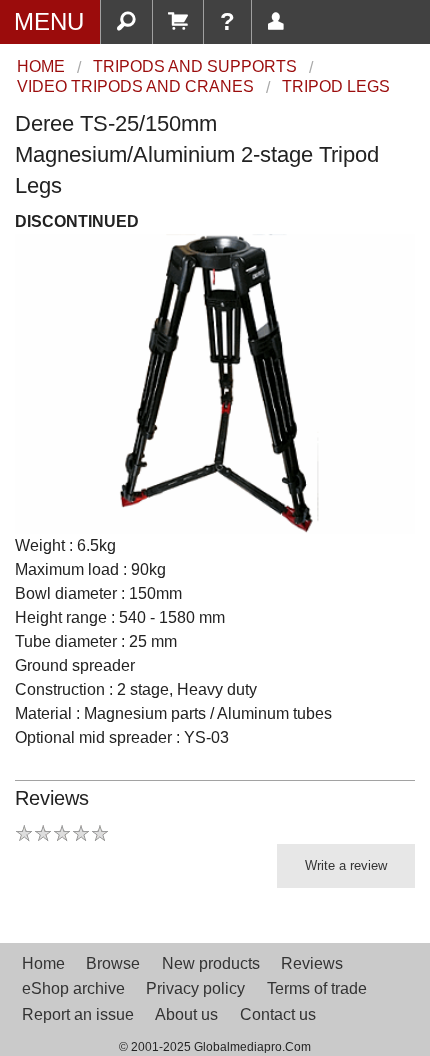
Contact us (278, 1014)
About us (186, 1014)
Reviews (312, 963)
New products (211, 963)
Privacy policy (195, 988)
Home (43, 963)
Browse (113, 963)
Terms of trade (317, 988)
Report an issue (78, 1014)
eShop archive (73, 988)
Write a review (346, 865)
